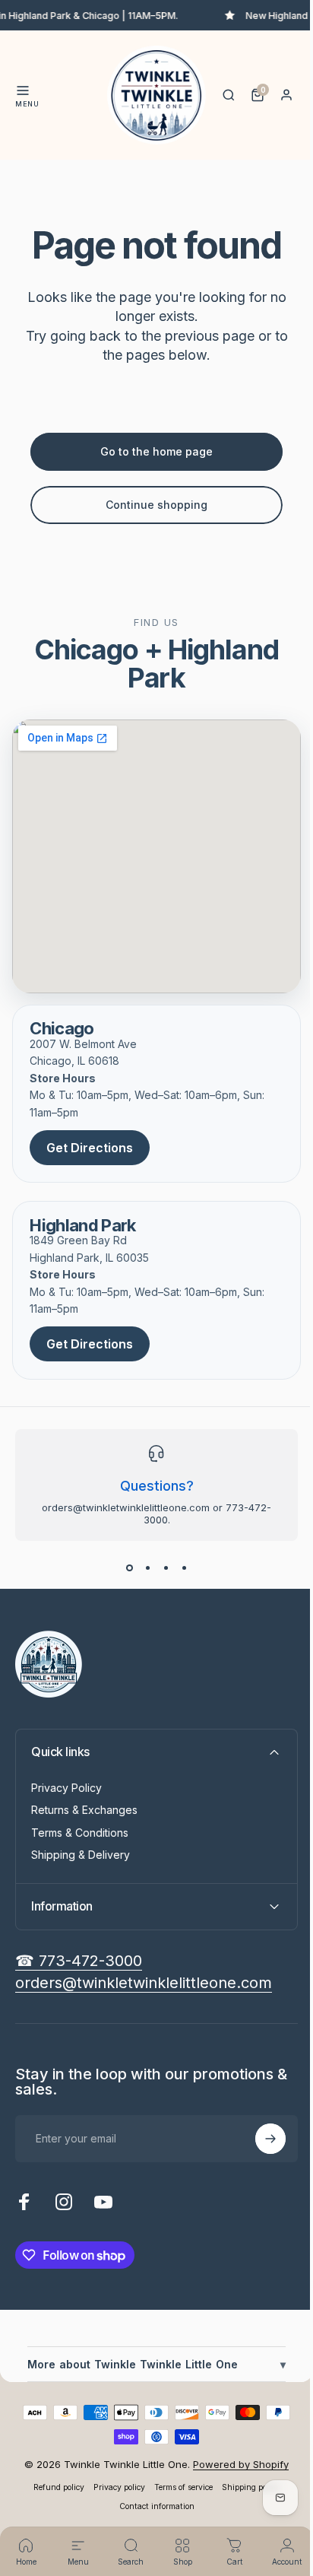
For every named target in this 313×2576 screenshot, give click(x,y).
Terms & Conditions (80, 1833)
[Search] (229, 95)
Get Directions (90, 1148)
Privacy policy (114, 2487)
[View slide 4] (184, 1568)
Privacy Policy (66, 1788)
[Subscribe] (259, 2139)
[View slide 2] (147, 1568)
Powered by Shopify (236, 2464)
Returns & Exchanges (84, 1810)
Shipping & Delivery (81, 1855)
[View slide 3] (166, 1568)
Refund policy (54, 2487)
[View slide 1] (129, 1568)
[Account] (286, 95)
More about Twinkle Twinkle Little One (151, 2364)
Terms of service (178, 2487)
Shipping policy (245, 2487)
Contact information (151, 2506)
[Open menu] (23, 91)
